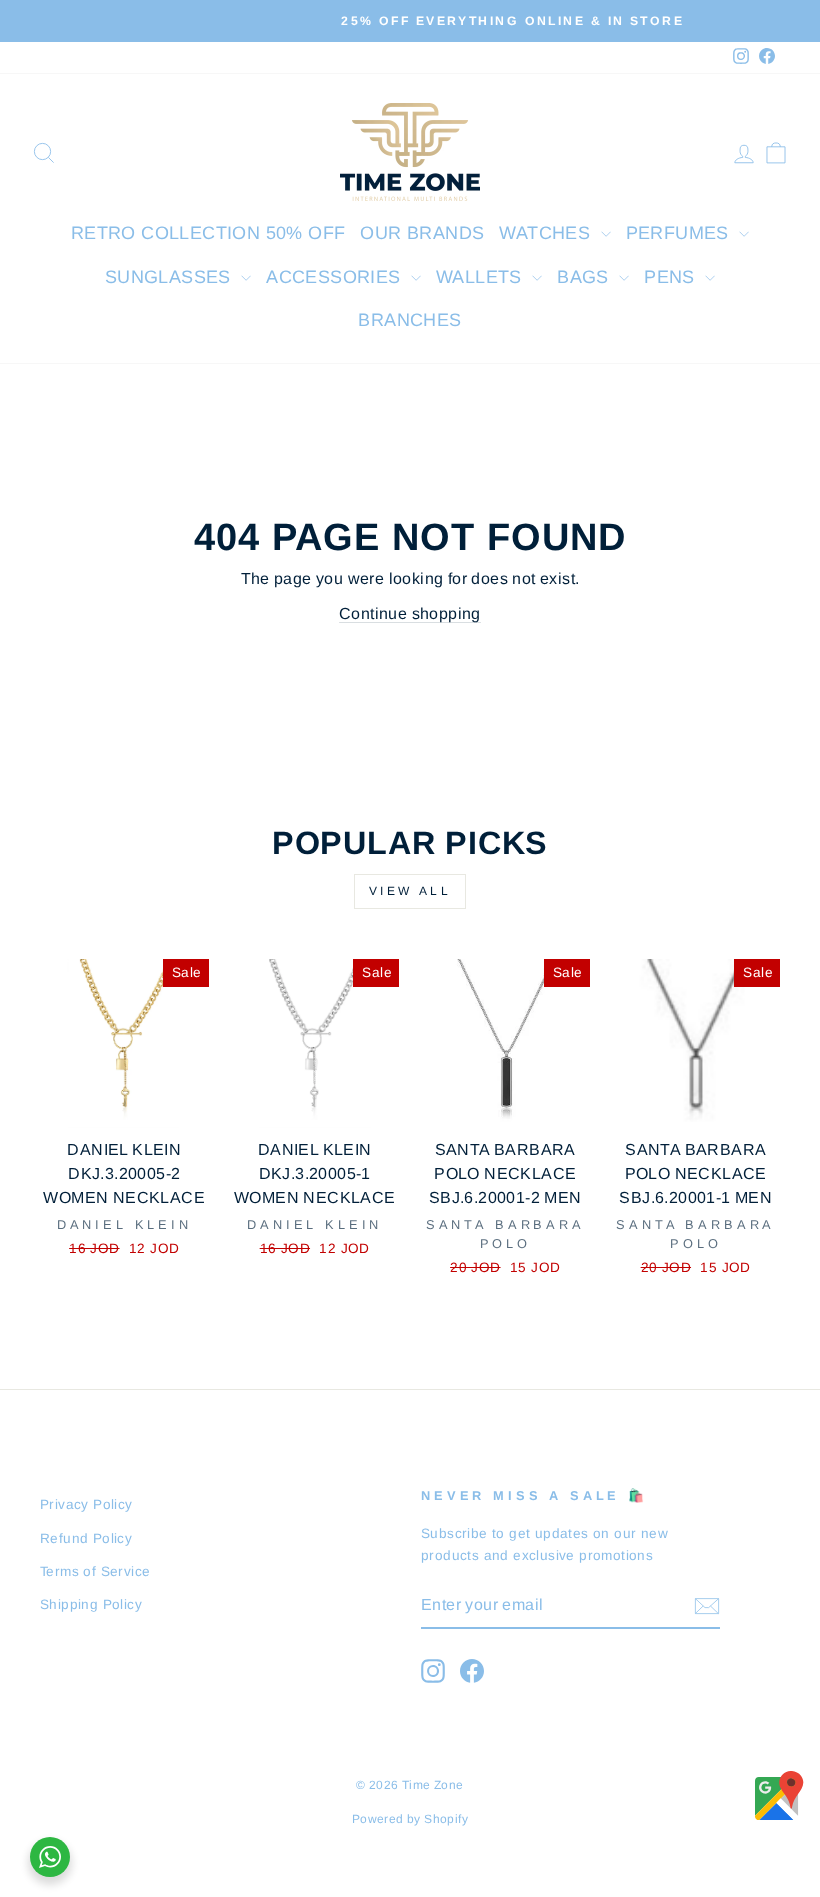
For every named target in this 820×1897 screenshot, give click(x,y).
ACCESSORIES (336, 277)
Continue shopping (410, 613)
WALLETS (481, 277)
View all (410, 891)
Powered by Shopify (410, 1819)
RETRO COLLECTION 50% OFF (208, 233)
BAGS (585, 277)
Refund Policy (86, 1538)
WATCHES (547, 233)
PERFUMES (680, 233)
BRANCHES (409, 320)
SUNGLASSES (170, 277)
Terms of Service (95, 1571)
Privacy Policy (86, 1504)
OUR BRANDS (422, 233)
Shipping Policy (91, 1604)
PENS (672, 277)
